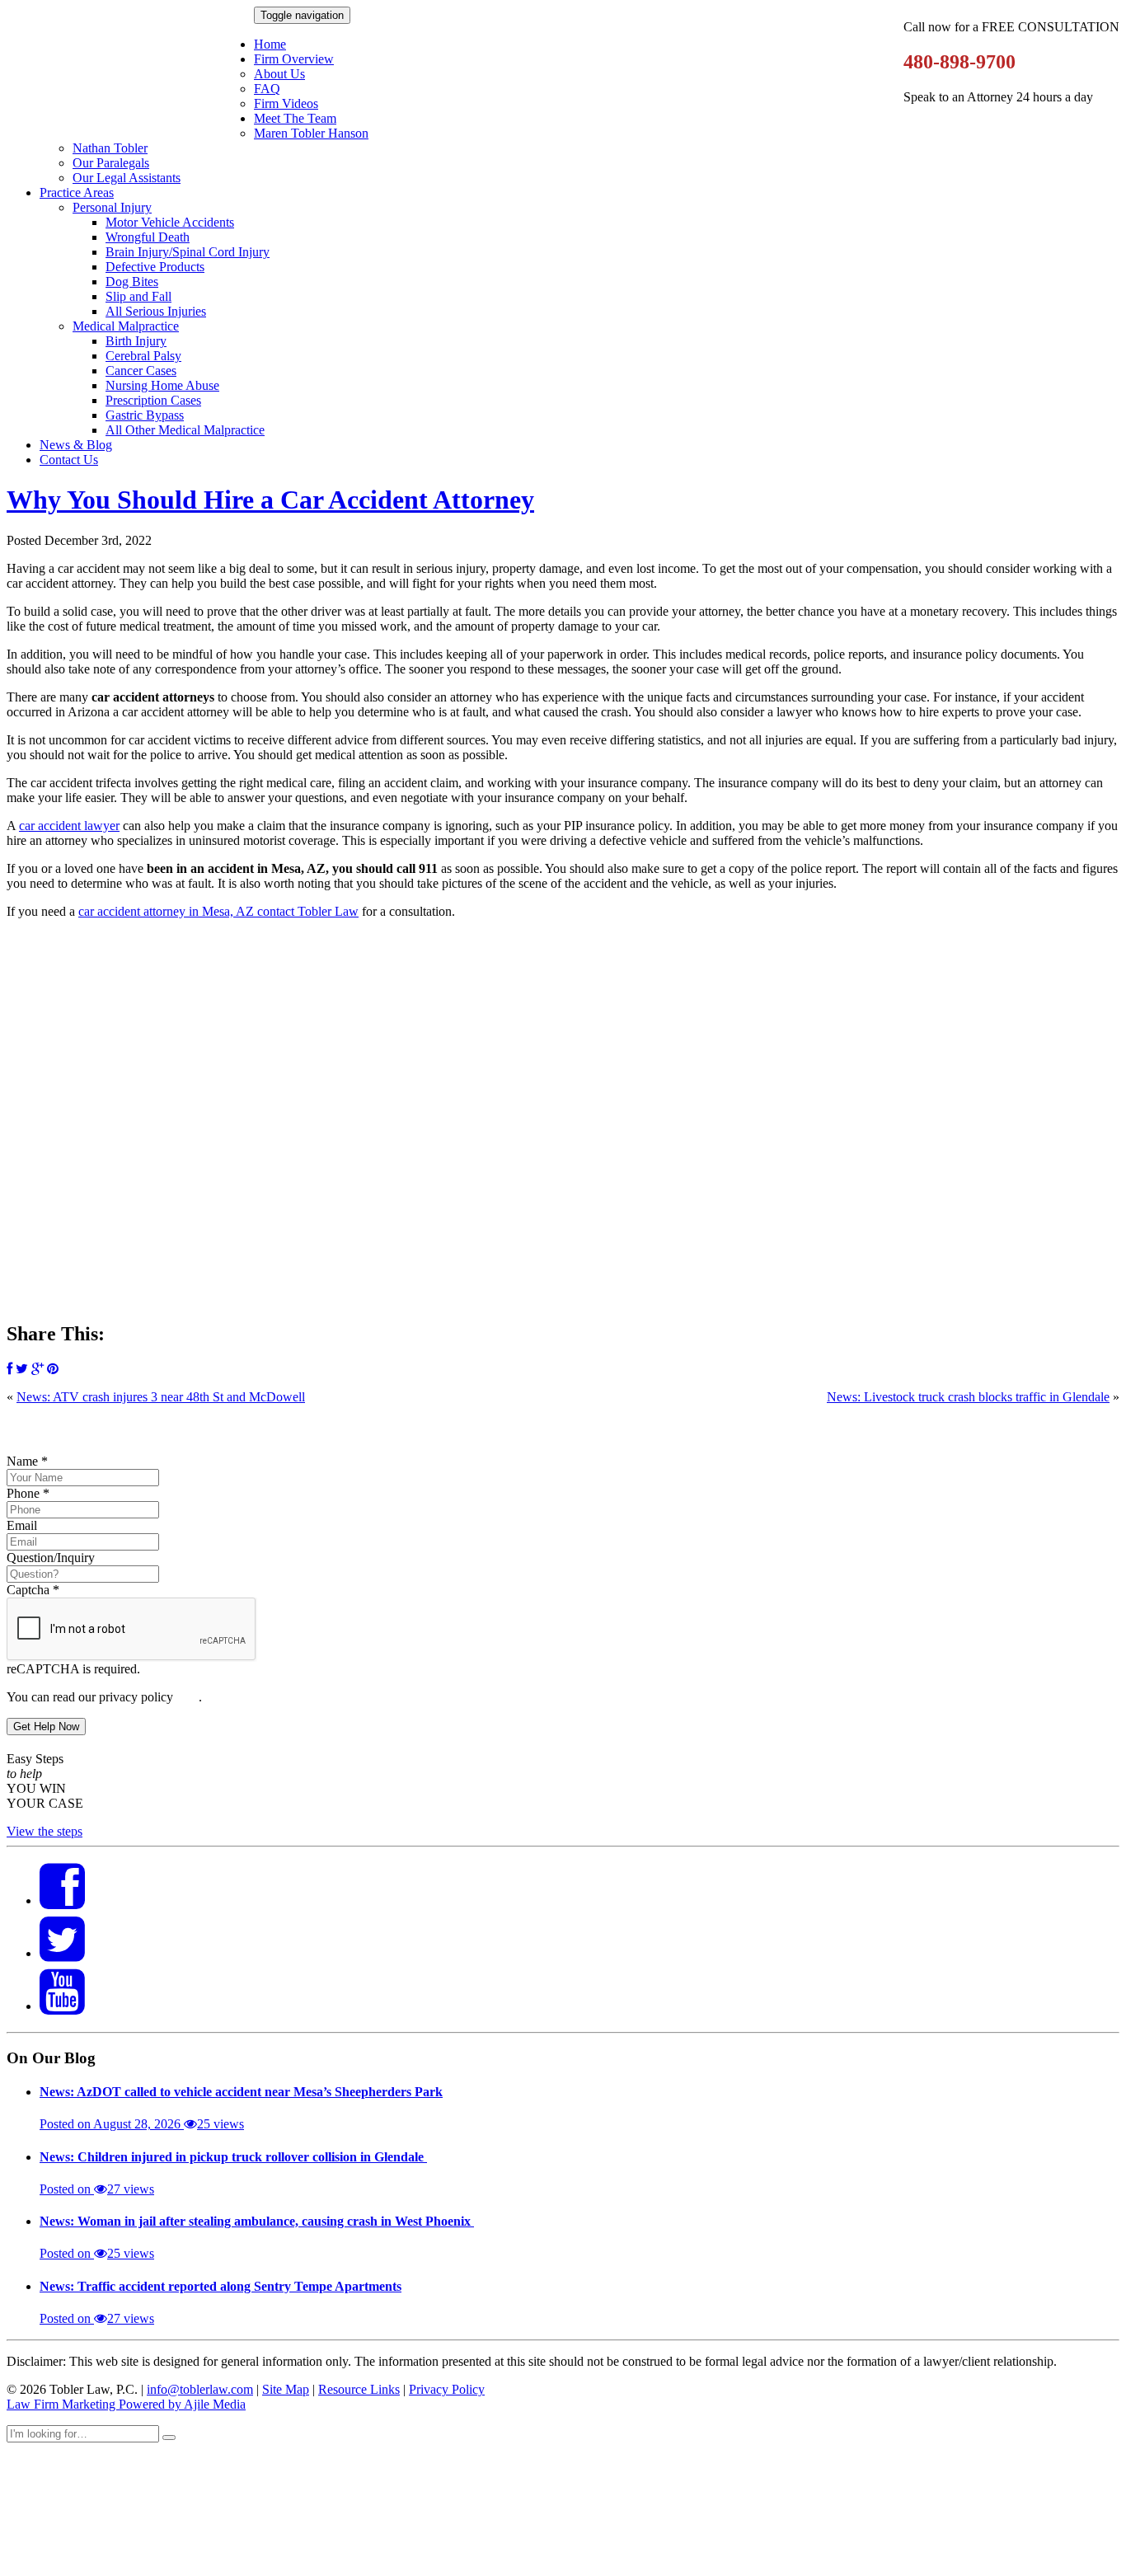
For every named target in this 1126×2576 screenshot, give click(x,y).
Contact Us (69, 460)
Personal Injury (112, 207)
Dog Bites (132, 282)
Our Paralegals (111, 163)
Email (22, 1525)
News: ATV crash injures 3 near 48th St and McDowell (161, 1397)
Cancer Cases (141, 371)
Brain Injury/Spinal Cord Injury (188, 252)
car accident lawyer (69, 826)
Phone (28, 1493)
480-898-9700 (959, 62)
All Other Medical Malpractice (185, 430)
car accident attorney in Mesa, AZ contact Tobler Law (218, 911)
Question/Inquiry (51, 1558)
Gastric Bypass (145, 415)
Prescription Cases (153, 400)
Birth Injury (136, 341)
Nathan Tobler (110, 148)
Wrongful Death (148, 237)
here (188, 1697)
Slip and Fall (138, 296)
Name (27, 1461)
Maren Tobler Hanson (311, 133)
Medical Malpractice (126, 326)
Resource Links (359, 2389)
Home (270, 44)
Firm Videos (286, 103)
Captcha (33, 1590)
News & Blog (76, 445)
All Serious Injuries (156, 311)
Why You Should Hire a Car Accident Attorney (270, 500)
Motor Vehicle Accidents (170, 222)
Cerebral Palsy (143, 356)
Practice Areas (77, 192)
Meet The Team (295, 118)
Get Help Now (46, 1727)
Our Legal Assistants (127, 178)
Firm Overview (294, 59)
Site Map (286, 2389)
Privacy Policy (447, 2389)
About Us (279, 74)
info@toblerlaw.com (200, 2389)
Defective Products (155, 267)
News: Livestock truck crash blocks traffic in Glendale (968, 1397)
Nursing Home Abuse (162, 385)
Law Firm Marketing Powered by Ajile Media (126, 2404)
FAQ (267, 89)
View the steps (45, 1831)
